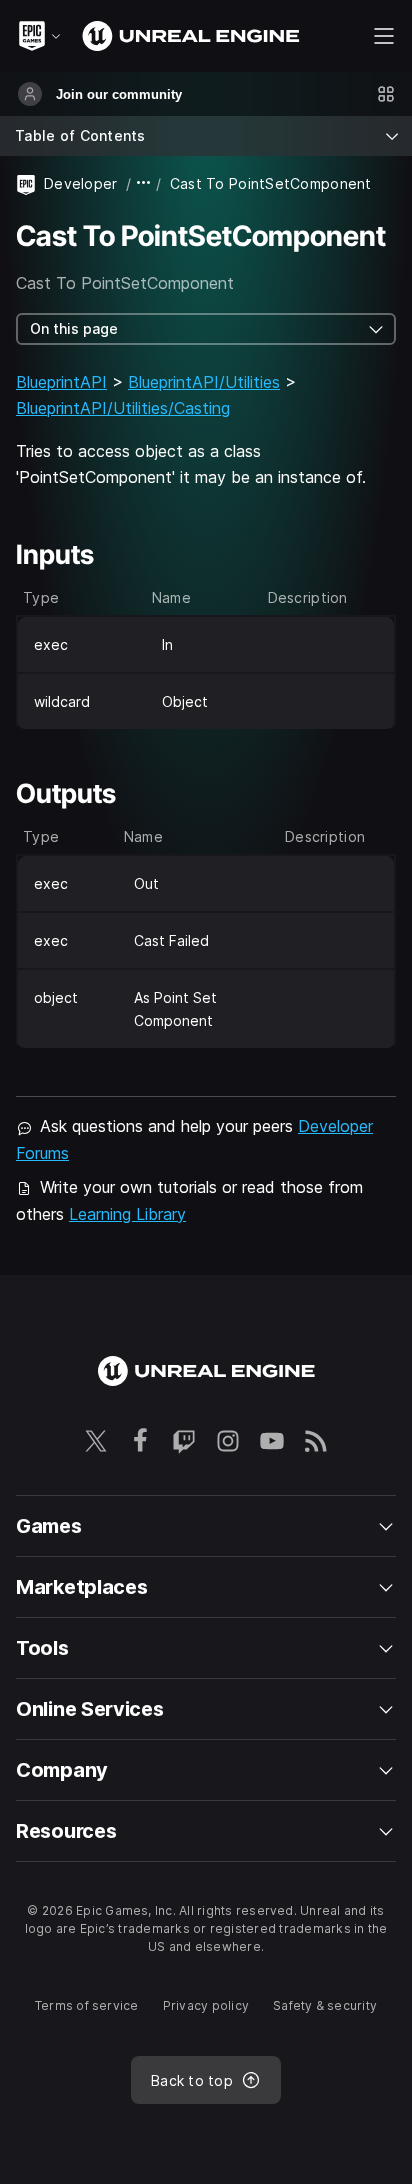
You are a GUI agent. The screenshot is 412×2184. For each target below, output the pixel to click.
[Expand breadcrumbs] (144, 183)
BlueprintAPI (61, 382)
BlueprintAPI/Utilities (204, 382)
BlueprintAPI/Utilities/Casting (123, 408)
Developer (81, 183)
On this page (74, 328)
